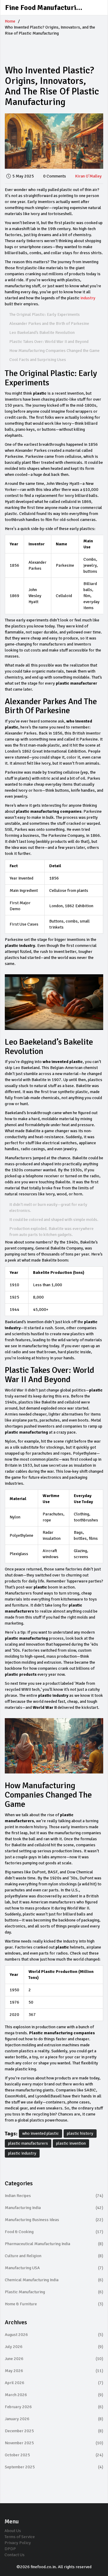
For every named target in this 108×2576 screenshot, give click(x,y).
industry (88, 298)
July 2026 (54, 2347)
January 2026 (54, 2419)
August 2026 (54, 2335)
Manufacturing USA (54, 2268)
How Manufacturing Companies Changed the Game (54, 351)
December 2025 (54, 2431)
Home (10, 21)
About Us (13, 2531)
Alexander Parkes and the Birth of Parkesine (49, 324)
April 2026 (54, 2383)
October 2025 (54, 2455)
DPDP (10, 2549)
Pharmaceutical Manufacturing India (54, 2244)
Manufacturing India (54, 2208)
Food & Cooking (54, 2232)
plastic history (80, 2133)
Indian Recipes (54, 2196)
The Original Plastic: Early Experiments (45, 314)
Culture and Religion (54, 2256)
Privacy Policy (18, 2543)
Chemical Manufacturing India (54, 2280)
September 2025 (54, 2467)
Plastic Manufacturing (54, 2292)
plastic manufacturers (28, 2143)
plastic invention (71, 2143)
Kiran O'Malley (88, 176)
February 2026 (54, 2407)
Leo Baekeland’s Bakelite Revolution (42, 333)
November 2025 (54, 2443)
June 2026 (54, 2359)
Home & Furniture (54, 2304)
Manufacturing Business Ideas (54, 2220)
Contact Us (15, 2555)
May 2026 (54, 2371)
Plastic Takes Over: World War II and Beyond (49, 342)
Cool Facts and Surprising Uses (38, 360)
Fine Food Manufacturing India (50, 8)
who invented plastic (40, 2133)
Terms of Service (20, 2537)
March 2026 (54, 2395)
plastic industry (22, 2153)
